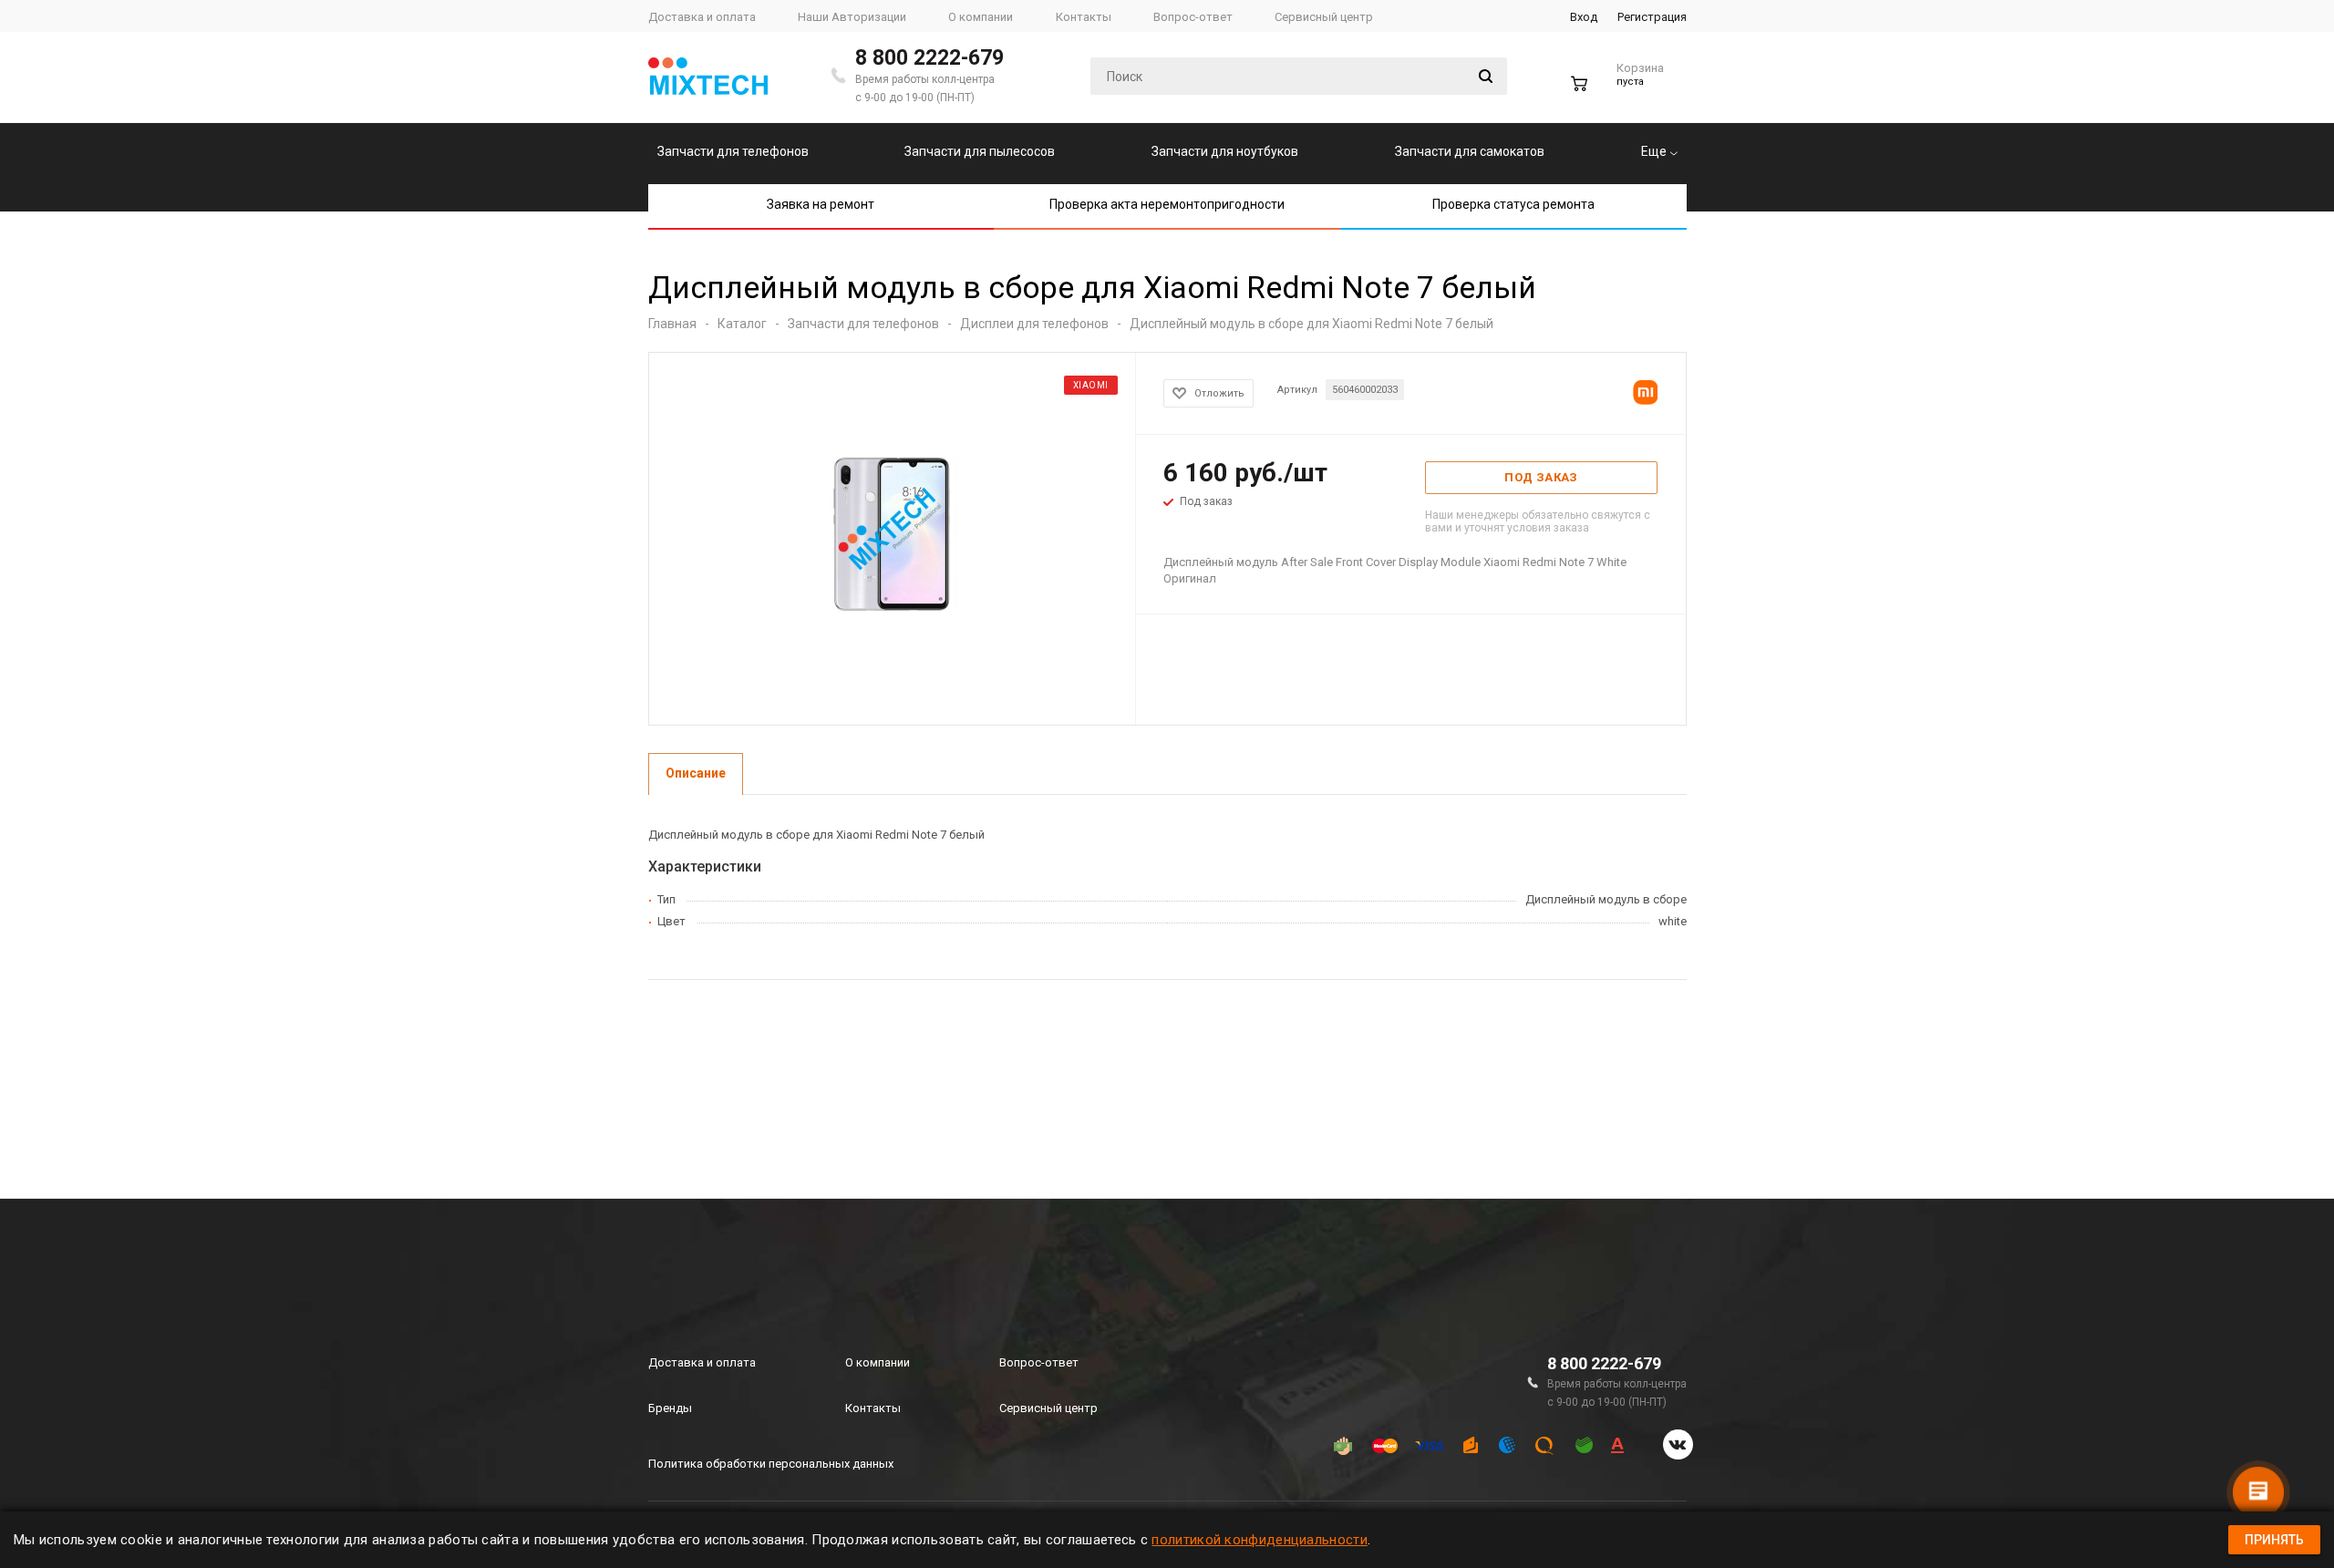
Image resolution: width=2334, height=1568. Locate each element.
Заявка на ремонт (821, 204)
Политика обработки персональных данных (771, 1464)
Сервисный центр (1048, 1408)
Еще (1655, 151)
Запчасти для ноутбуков (1225, 151)
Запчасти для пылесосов (980, 151)
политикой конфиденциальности (1259, 1540)
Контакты (873, 1408)
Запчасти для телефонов (733, 151)
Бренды (670, 1408)
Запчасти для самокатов (1470, 151)
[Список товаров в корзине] (1620, 91)
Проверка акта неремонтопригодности (1167, 204)
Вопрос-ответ (1039, 1362)
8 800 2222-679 (929, 58)
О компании (878, 1362)
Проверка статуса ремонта (1513, 204)
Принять (2274, 1540)
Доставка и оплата (702, 1362)
